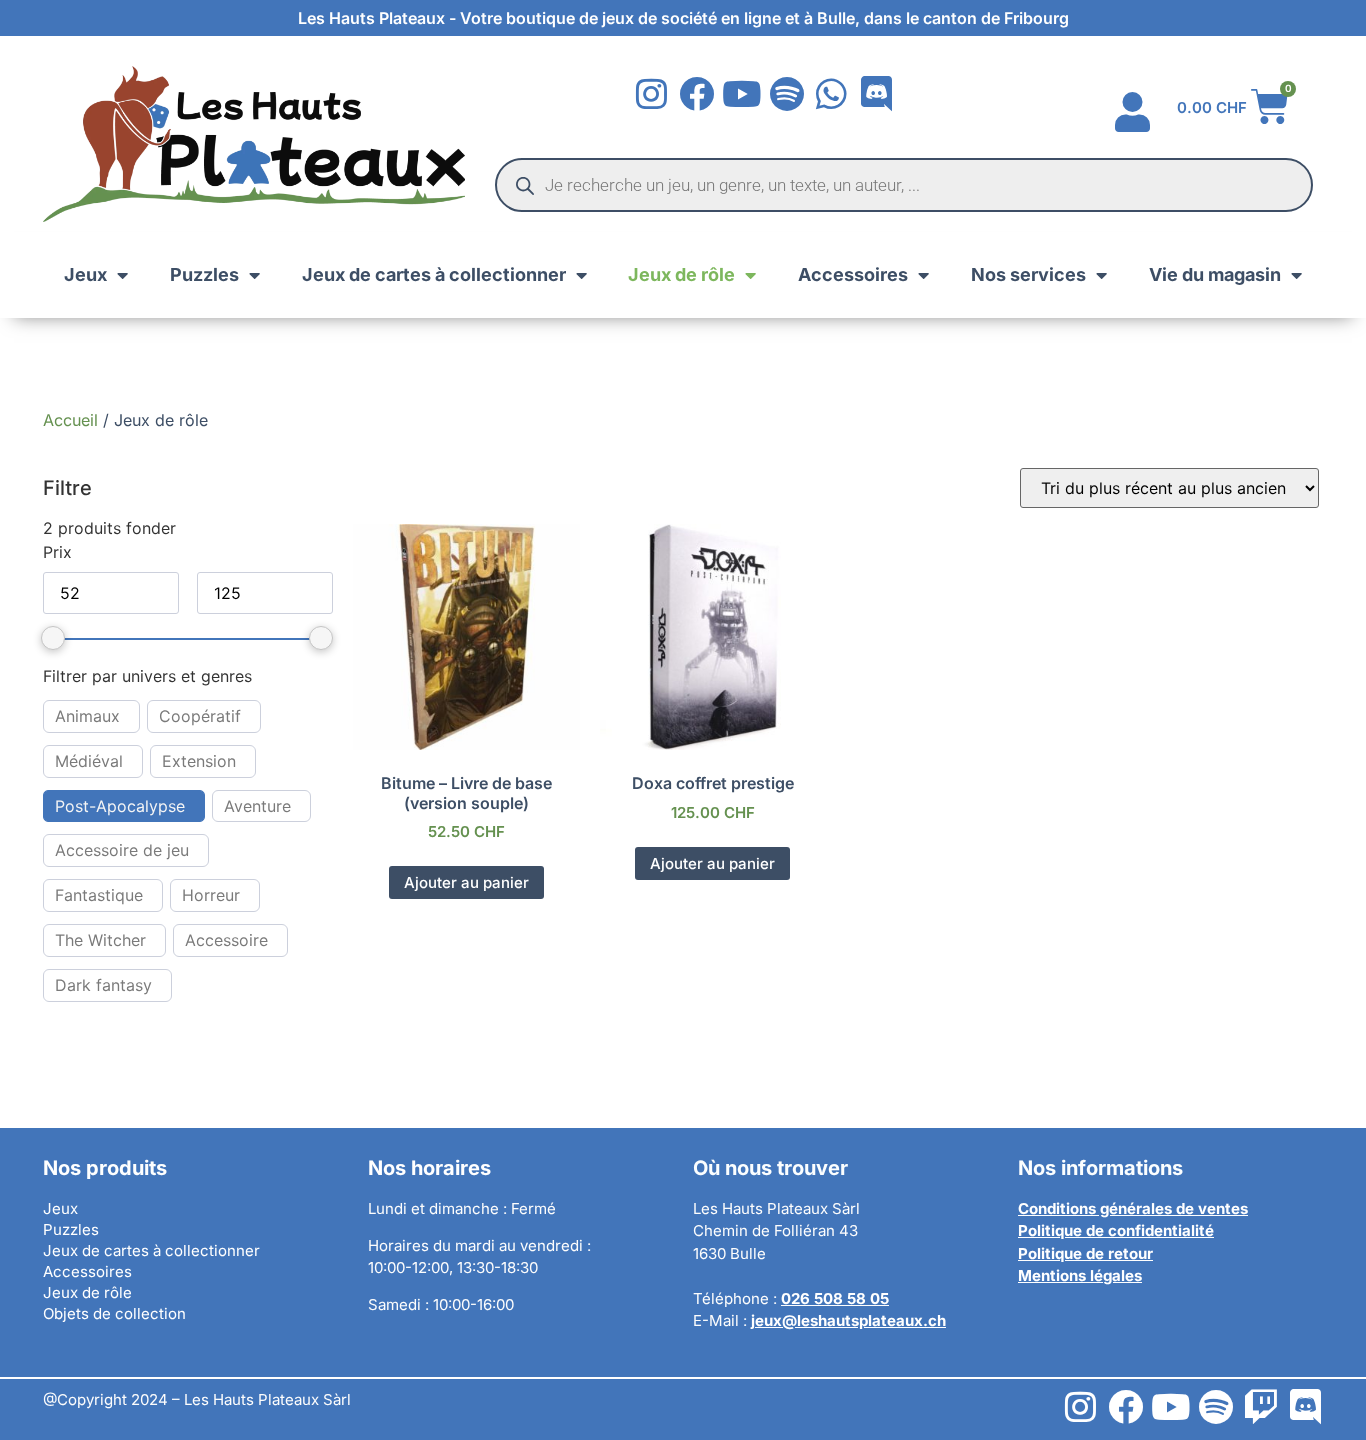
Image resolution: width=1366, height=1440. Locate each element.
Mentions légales (1080, 1275)
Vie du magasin (1215, 274)
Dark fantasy (103, 985)
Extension (199, 761)
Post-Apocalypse (120, 806)
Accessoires (853, 274)
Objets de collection (114, 1313)
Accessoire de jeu (122, 850)
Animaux (87, 716)
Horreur (211, 895)
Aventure (257, 806)
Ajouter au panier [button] (466, 882)
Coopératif (200, 716)
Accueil (70, 420)
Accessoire (226, 940)
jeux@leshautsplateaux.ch (848, 1320)
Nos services (1028, 274)
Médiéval (89, 761)
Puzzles (204, 274)
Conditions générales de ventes (1133, 1208)
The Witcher (100, 940)
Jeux (85, 274)
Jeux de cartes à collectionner (434, 274)
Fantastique (99, 895)
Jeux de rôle (681, 274)
